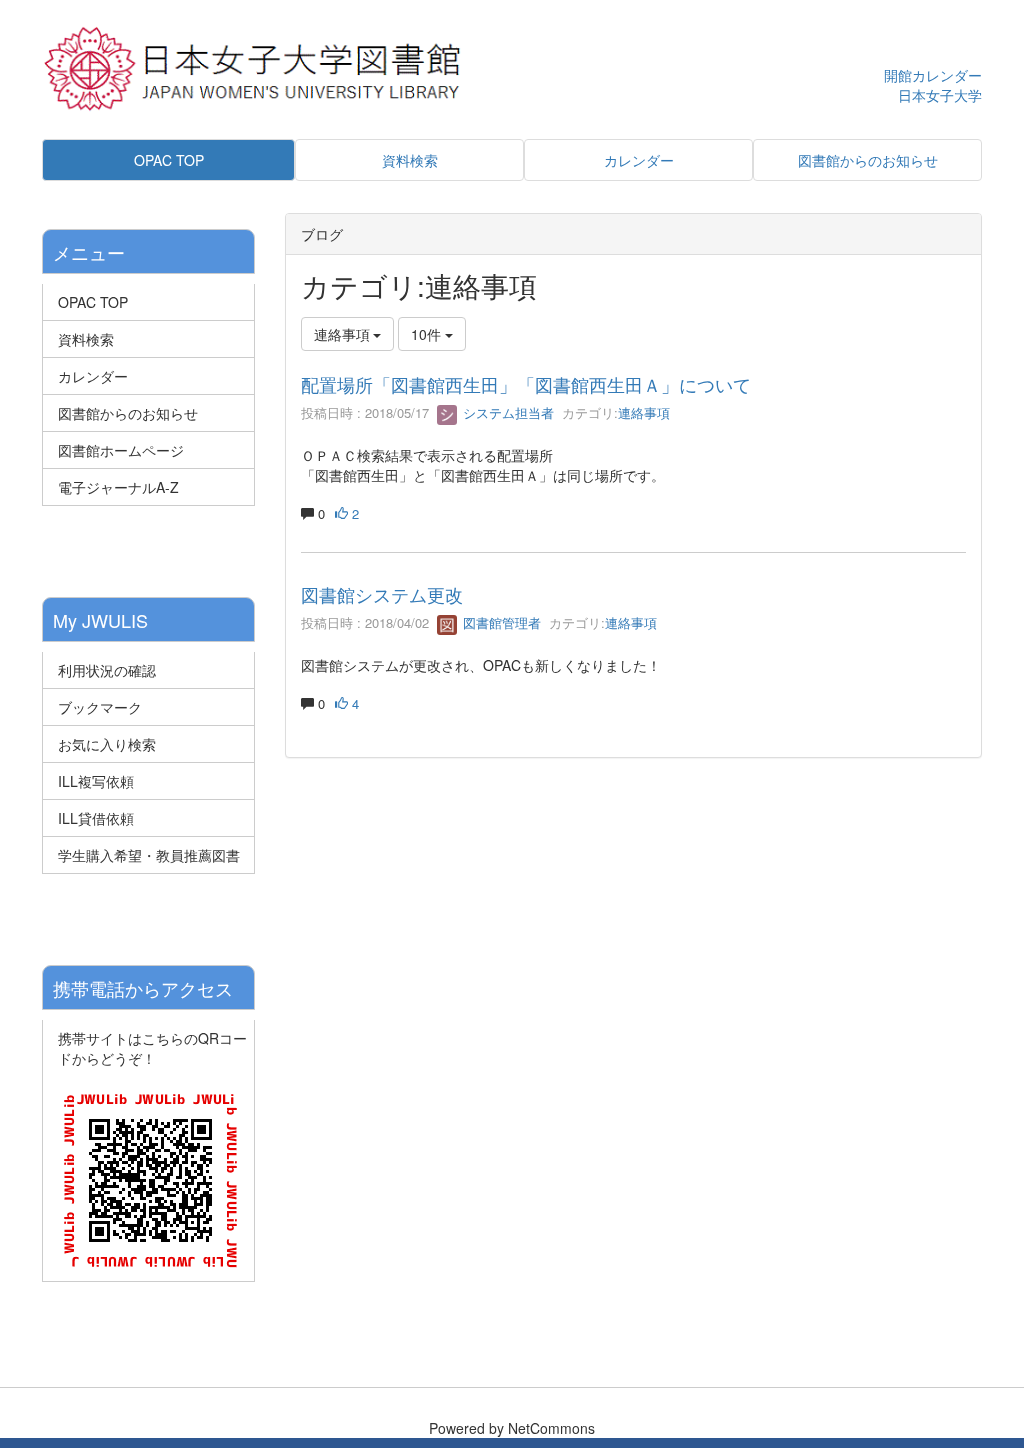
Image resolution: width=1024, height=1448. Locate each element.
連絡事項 (644, 412)
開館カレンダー (933, 75)
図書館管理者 (500, 622)
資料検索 (86, 339)
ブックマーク (100, 707)
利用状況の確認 (107, 670)
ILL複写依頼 (96, 781)
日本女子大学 (940, 95)
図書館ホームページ (121, 450)
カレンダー (93, 376)
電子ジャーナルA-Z (118, 487)
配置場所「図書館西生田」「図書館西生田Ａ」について (526, 384)
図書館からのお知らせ (128, 413)
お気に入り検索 (107, 744)
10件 (428, 334)
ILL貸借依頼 (96, 818)
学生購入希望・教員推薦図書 (149, 855)
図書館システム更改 (382, 594)
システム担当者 (506, 412)
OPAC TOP (93, 302)
